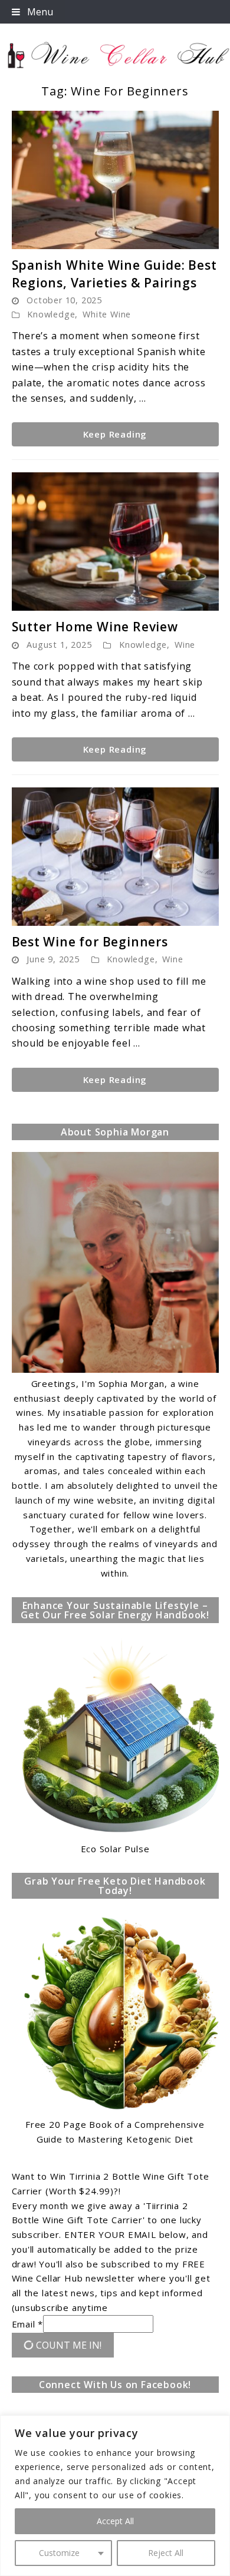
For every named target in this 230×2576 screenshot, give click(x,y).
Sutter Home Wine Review (95, 627)
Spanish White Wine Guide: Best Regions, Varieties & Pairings (114, 274)
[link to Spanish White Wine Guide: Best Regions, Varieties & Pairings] (115, 180)
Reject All (166, 2553)
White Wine (107, 314)
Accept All (115, 2521)
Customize (59, 2553)
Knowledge (51, 314)
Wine (185, 645)
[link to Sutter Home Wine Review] (115, 542)
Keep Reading (115, 434)
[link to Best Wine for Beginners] (115, 857)
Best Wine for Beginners (90, 942)
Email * (28, 2324)
